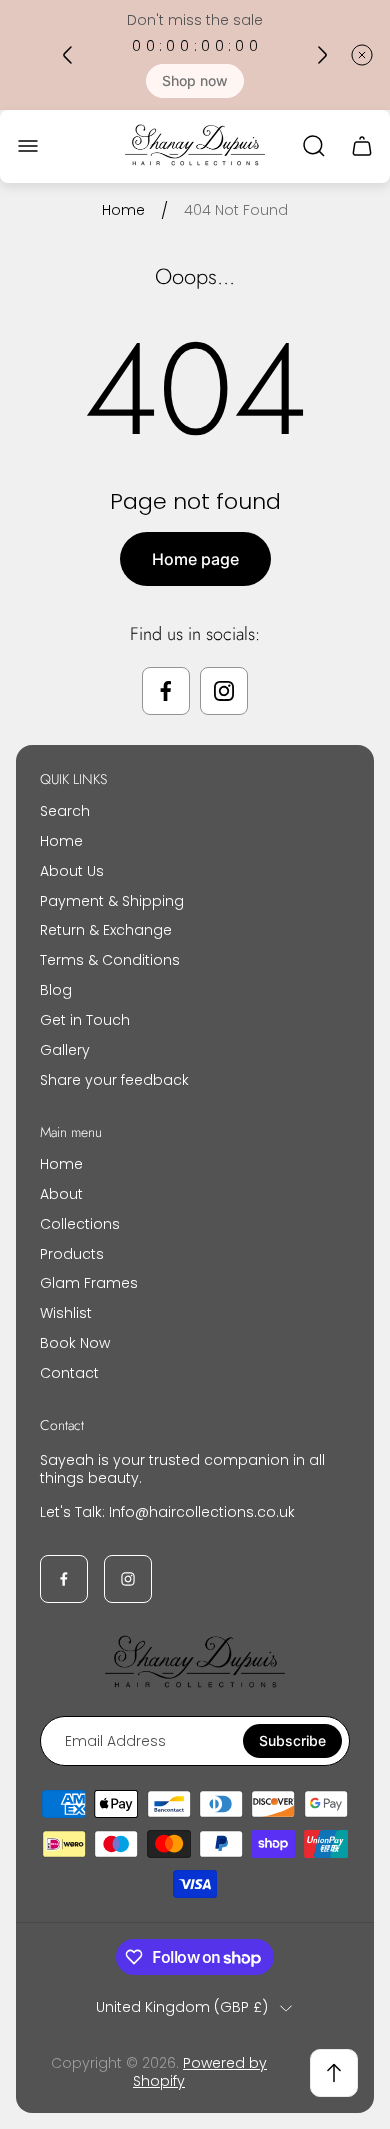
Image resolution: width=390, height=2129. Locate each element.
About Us (72, 871)
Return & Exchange (106, 930)
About (61, 1194)
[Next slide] (322, 55)
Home (123, 211)
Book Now (75, 1343)
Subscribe (292, 1740)
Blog (56, 990)
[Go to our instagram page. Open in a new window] (224, 691)
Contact (69, 1373)
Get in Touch (85, 1020)
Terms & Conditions (110, 960)
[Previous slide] (68, 55)
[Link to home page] (195, 1663)
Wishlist (66, 1313)
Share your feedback (114, 1080)
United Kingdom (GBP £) (182, 2008)
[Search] (314, 146)
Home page (195, 559)
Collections (80, 1224)
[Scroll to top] (334, 2073)
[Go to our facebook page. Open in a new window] (166, 691)
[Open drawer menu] (28, 146)
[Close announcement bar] (362, 55)
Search (65, 811)
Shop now (195, 80)
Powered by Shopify (200, 2072)
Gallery (65, 1050)
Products (72, 1254)
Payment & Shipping (112, 901)
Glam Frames (89, 1283)
